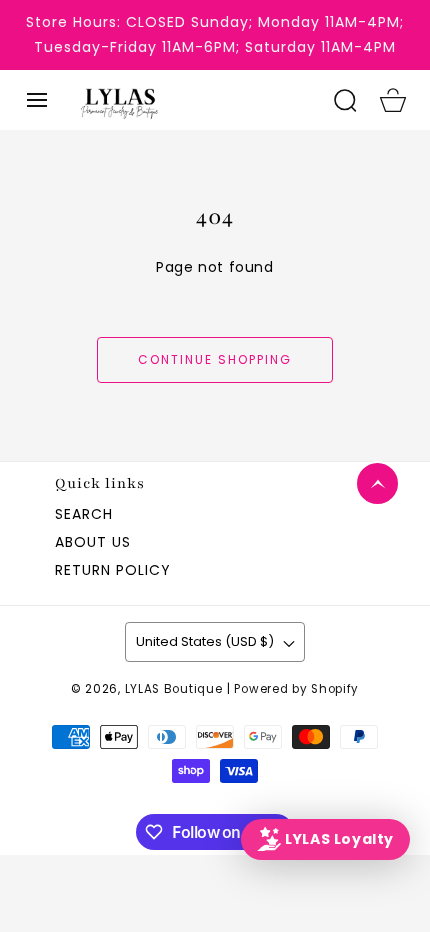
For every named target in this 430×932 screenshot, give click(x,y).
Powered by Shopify (296, 689)
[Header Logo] (194, 100)
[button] (37, 100)
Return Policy (113, 570)
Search (84, 514)
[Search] (345, 100)
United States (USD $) (205, 641)
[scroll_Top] (377, 483)
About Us (93, 542)
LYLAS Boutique (174, 689)
